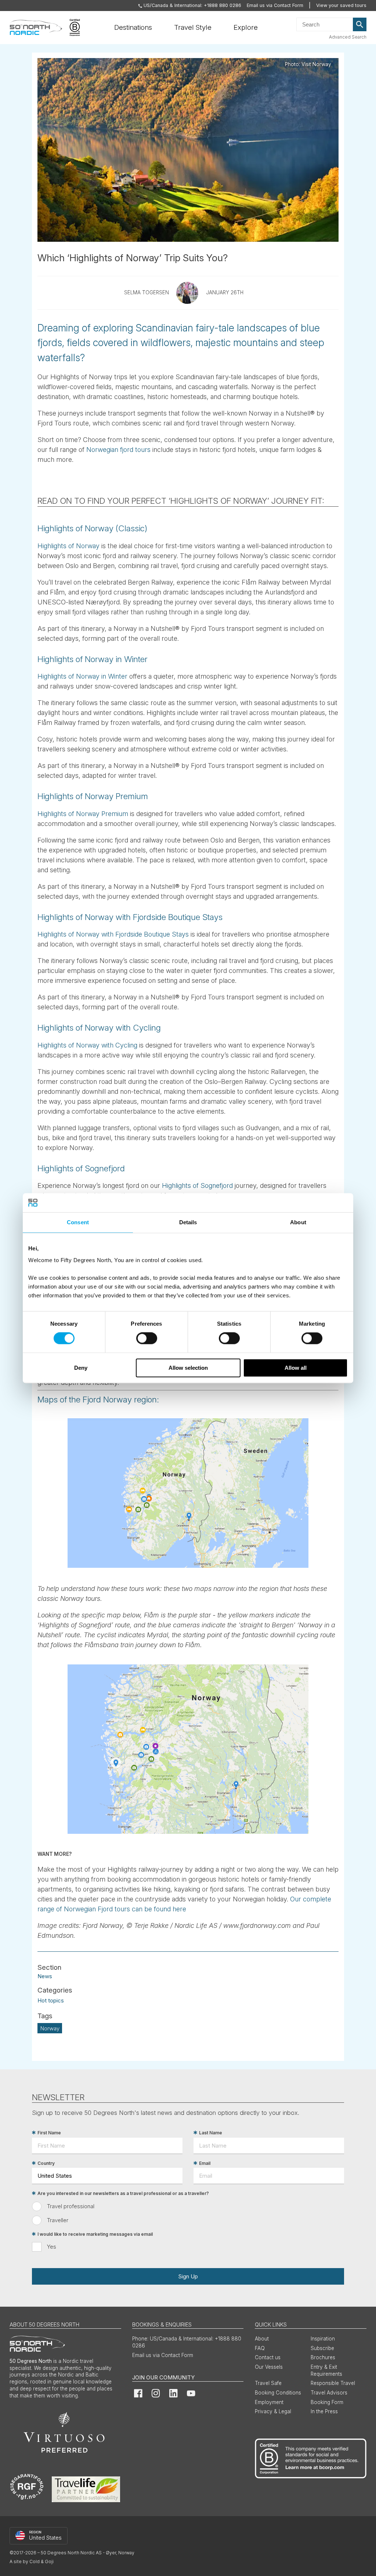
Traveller (58, 2220)
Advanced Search (348, 37)
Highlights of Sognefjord (197, 1185)
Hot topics (51, 2000)
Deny (81, 1368)
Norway (50, 2028)
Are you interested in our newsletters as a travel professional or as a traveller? (123, 2193)
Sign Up (188, 2276)
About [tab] (298, 1222)
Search (360, 25)
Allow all (296, 1368)
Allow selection (188, 1368)
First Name (49, 2133)
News (45, 1976)
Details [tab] (188, 1222)
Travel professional (71, 2206)
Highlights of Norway (68, 546)
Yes (52, 2247)
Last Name (211, 2133)
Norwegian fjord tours (118, 450)
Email (205, 2163)
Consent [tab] (78, 1222)
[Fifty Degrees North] (36, 28)
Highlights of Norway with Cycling (87, 1045)
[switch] (147, 1339)
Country (46, 2163)
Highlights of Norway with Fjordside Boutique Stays (113, 934)
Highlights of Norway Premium (83, 814)
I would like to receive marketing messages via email (95, 2234)
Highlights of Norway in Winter (82, 676)
